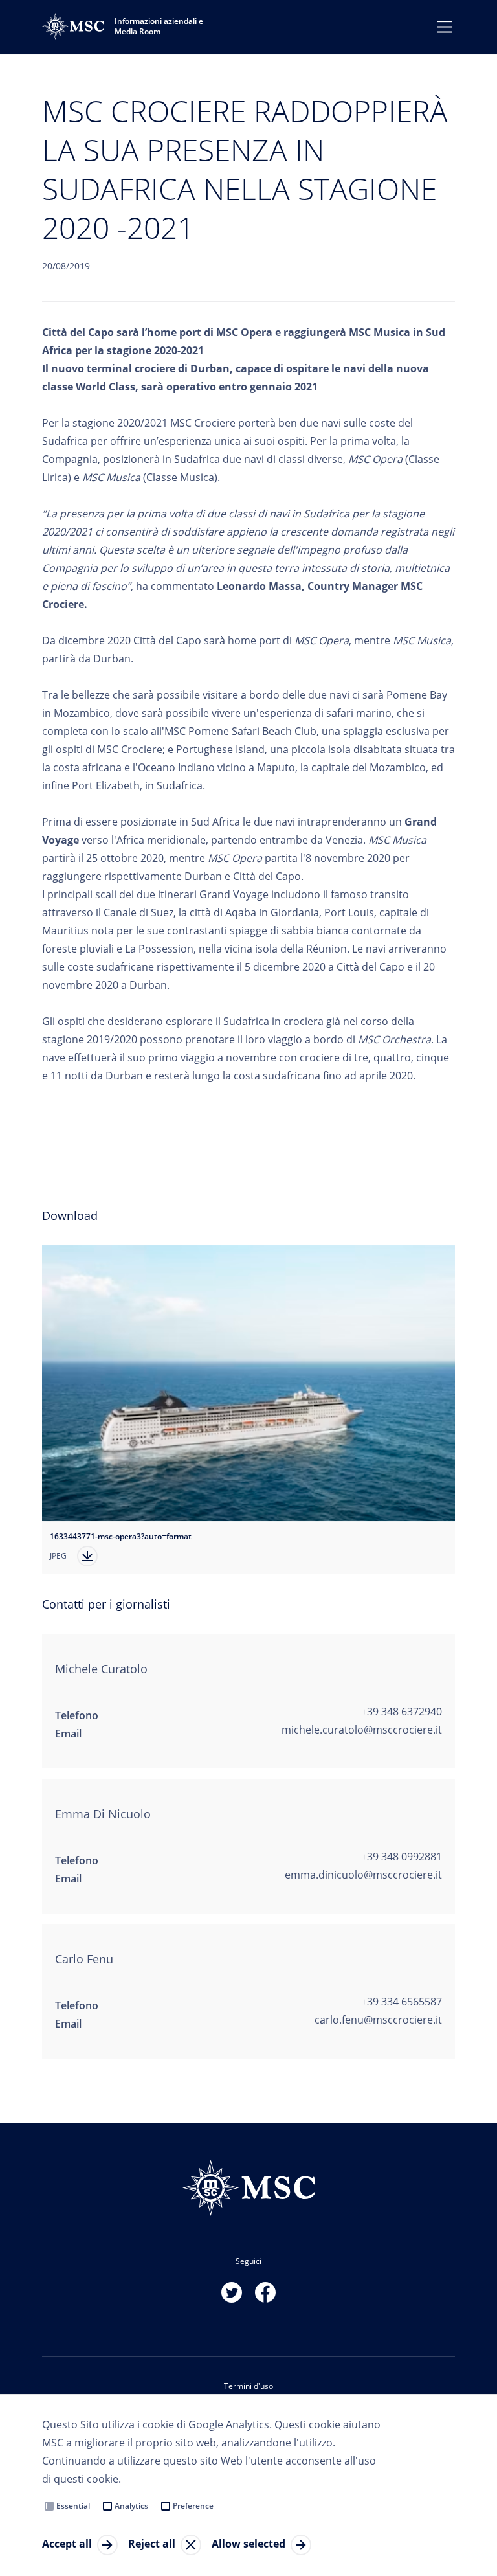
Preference (193, 2506)
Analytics (131, 2506)
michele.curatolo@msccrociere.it (362, 1730)
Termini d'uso (248, 2386)
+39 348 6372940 (402, 1712)
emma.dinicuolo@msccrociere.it (363, 1875)
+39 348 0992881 (402, 1857)
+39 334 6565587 (402, 2002)
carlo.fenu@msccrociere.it (378, 2020)
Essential (73, 2506)
